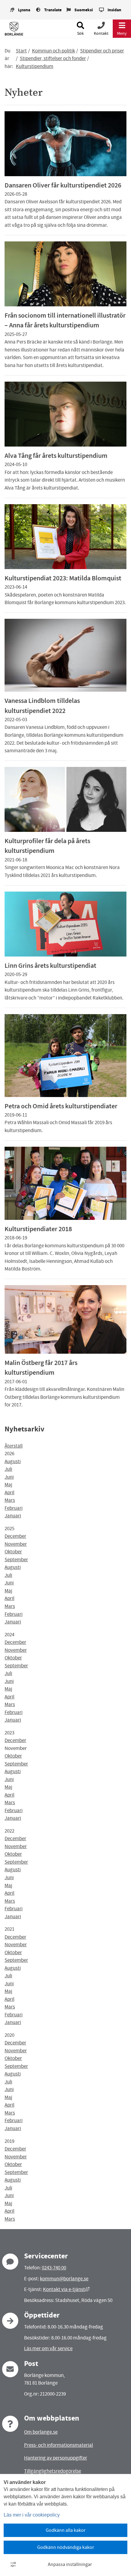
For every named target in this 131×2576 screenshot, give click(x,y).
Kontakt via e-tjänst (66, 2289)
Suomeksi (84, 10)
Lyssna (24, 10)
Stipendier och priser (102, 51)
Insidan (114, 10)
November (16, 1544)
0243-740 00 (54, 2268)
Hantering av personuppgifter (56, 2458)
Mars (10, 1500)
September (16, 1560)
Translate (53, 10)
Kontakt (101, 33)
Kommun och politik (53, 51)
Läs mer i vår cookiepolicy (32, 2515)
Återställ (14, 1446)
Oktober (13, 1552)
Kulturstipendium (35, 66)
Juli (8, 1469)
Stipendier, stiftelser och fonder (53, 58)
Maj (8, 1485)
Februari (14, 1508)
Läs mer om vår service (48, 2348)
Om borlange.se (41, 2432)
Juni (9, 1477)
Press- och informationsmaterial (58, 2445)
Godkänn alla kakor (66, 2530)
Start (21, 51)
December (15, 1536)
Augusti (13, 1461)
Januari (13, 1516)
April (9, 1493)
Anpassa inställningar (70, 2564)
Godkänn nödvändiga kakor (66, 2547)
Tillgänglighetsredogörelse (53, 2471)
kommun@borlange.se (64, 2279)
